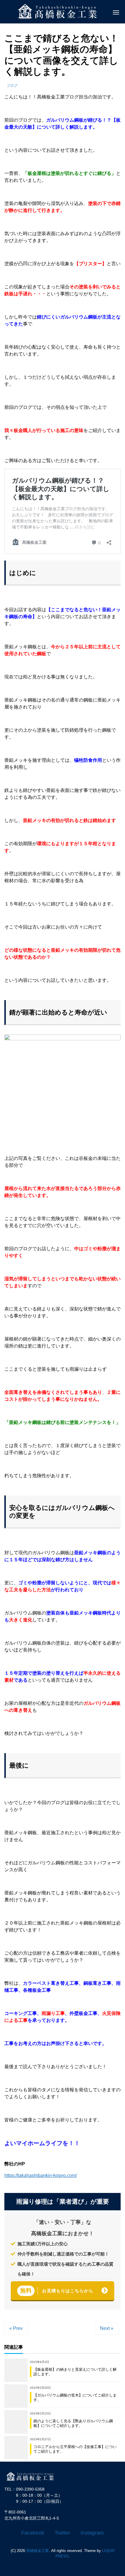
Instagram (92, 2533)
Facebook (33, 2533)
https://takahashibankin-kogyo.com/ (41, 2175)
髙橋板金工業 (37, 2551)
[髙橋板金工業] (33, 2476)
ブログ (12, 86)
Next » (107, 2328)
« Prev (16, 2328)
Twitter (62, 2533)
